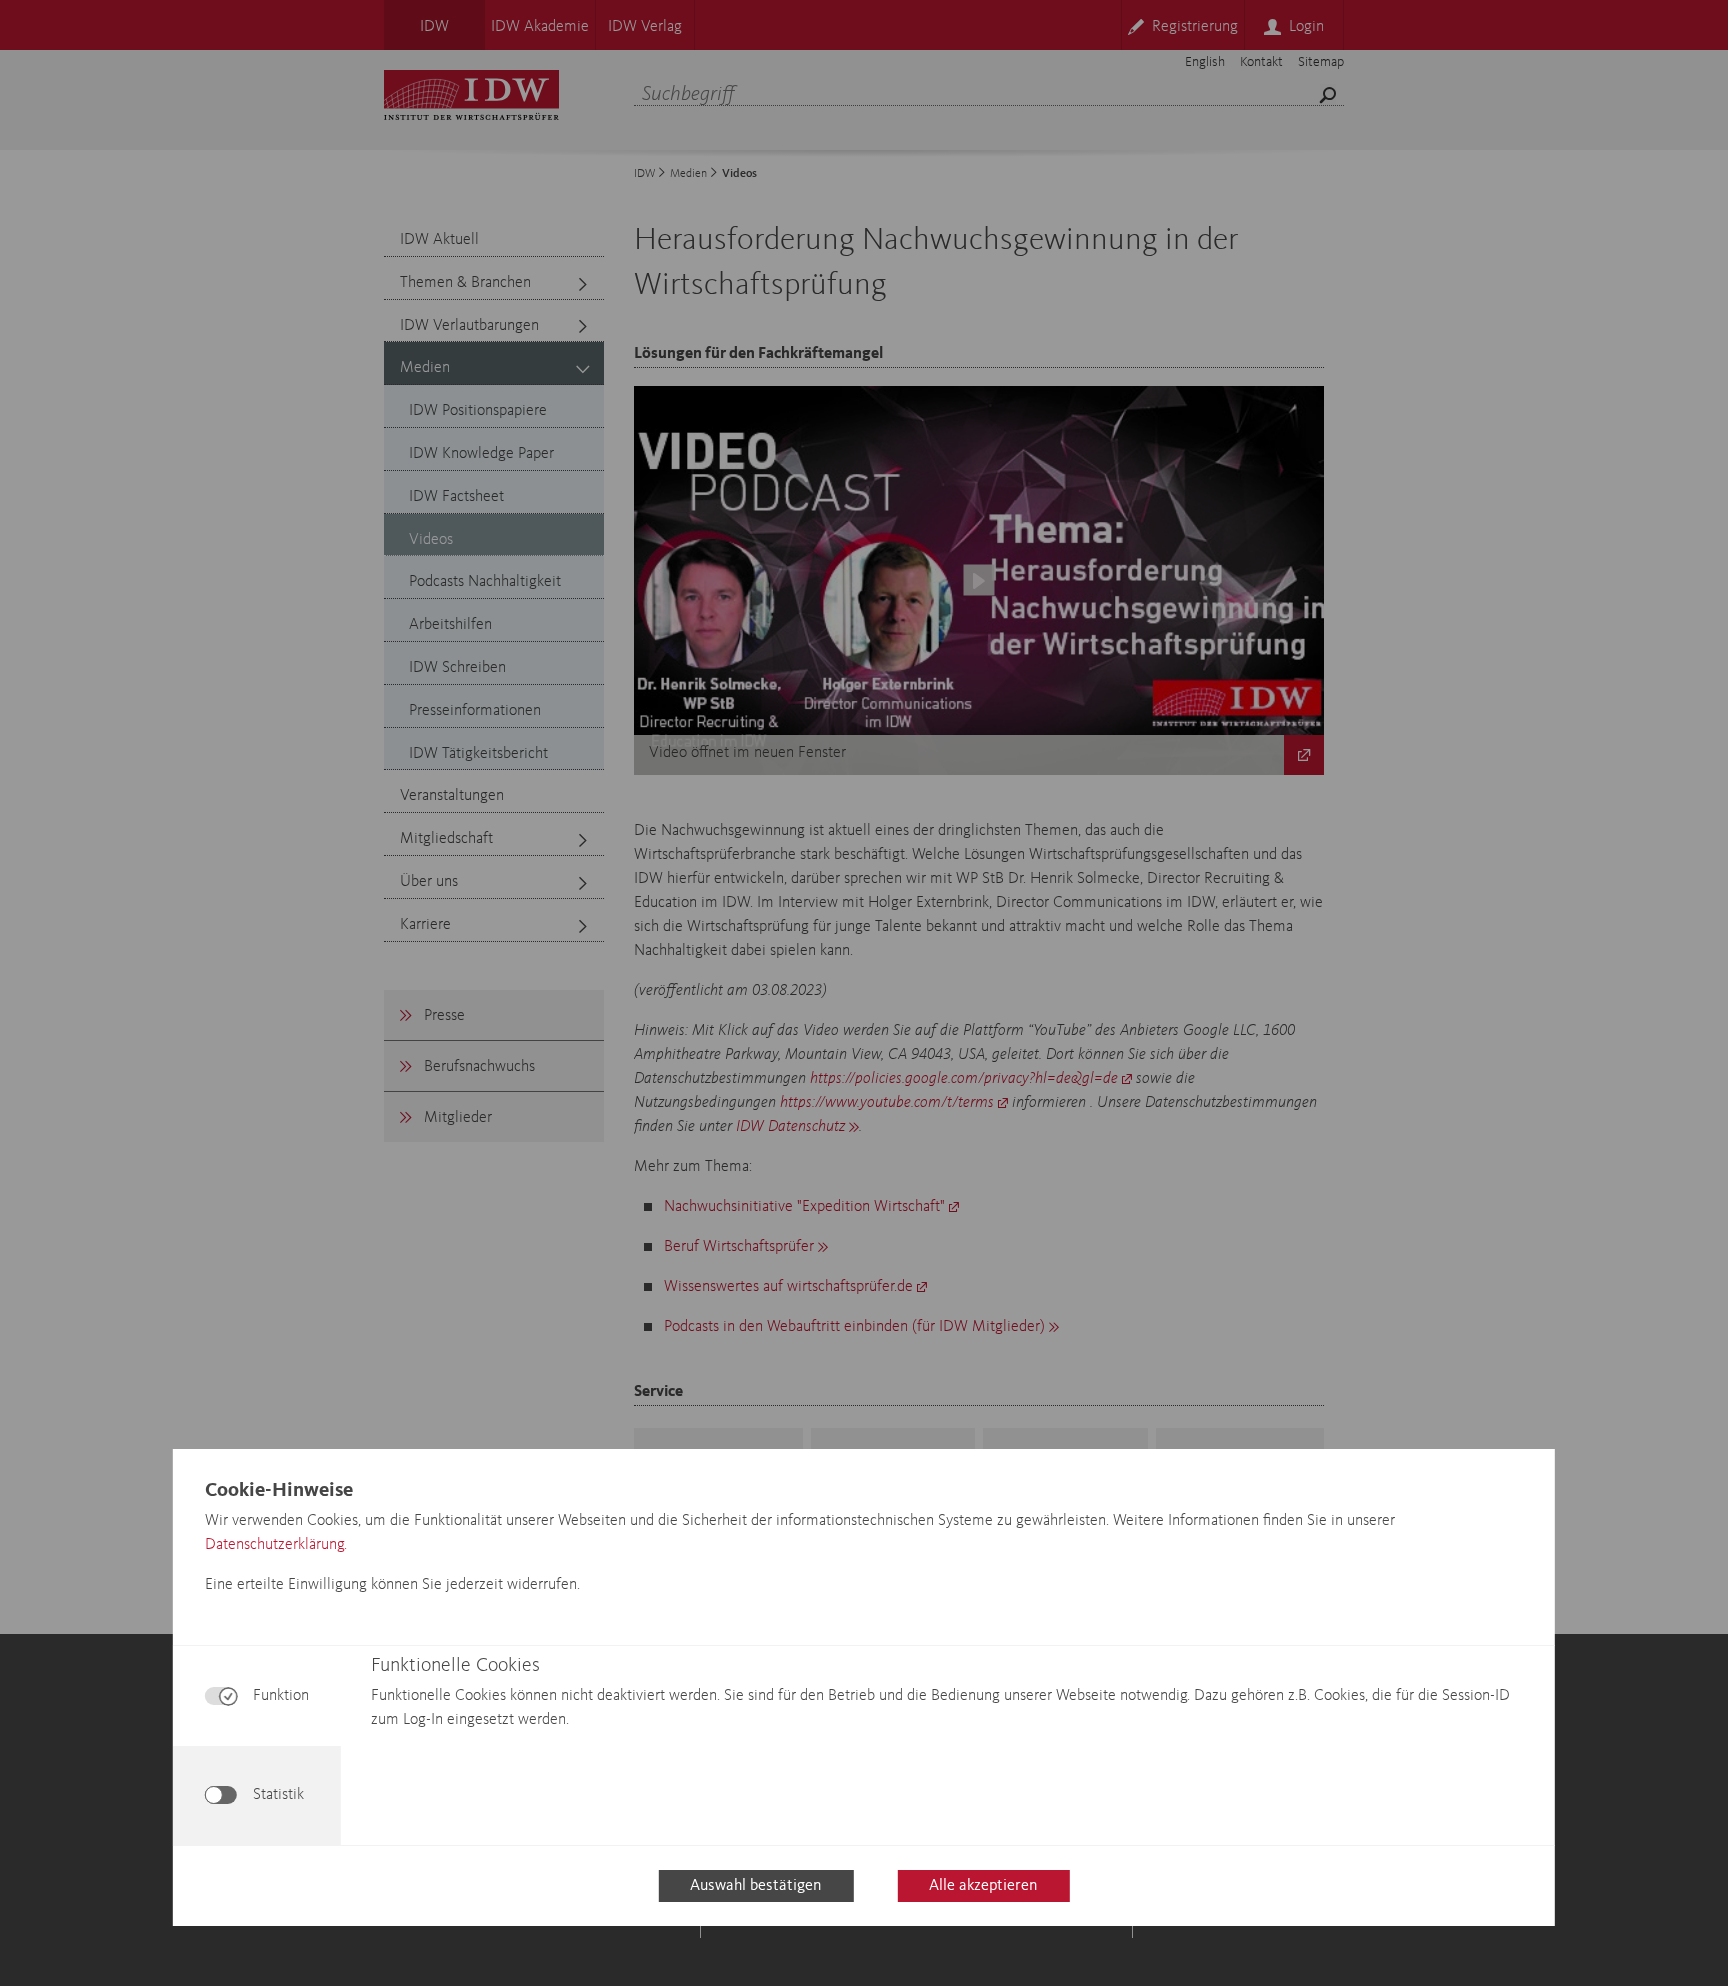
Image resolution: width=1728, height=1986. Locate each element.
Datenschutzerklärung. (276, 1545)
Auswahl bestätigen (755, 1886)
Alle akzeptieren (983, 1886)
